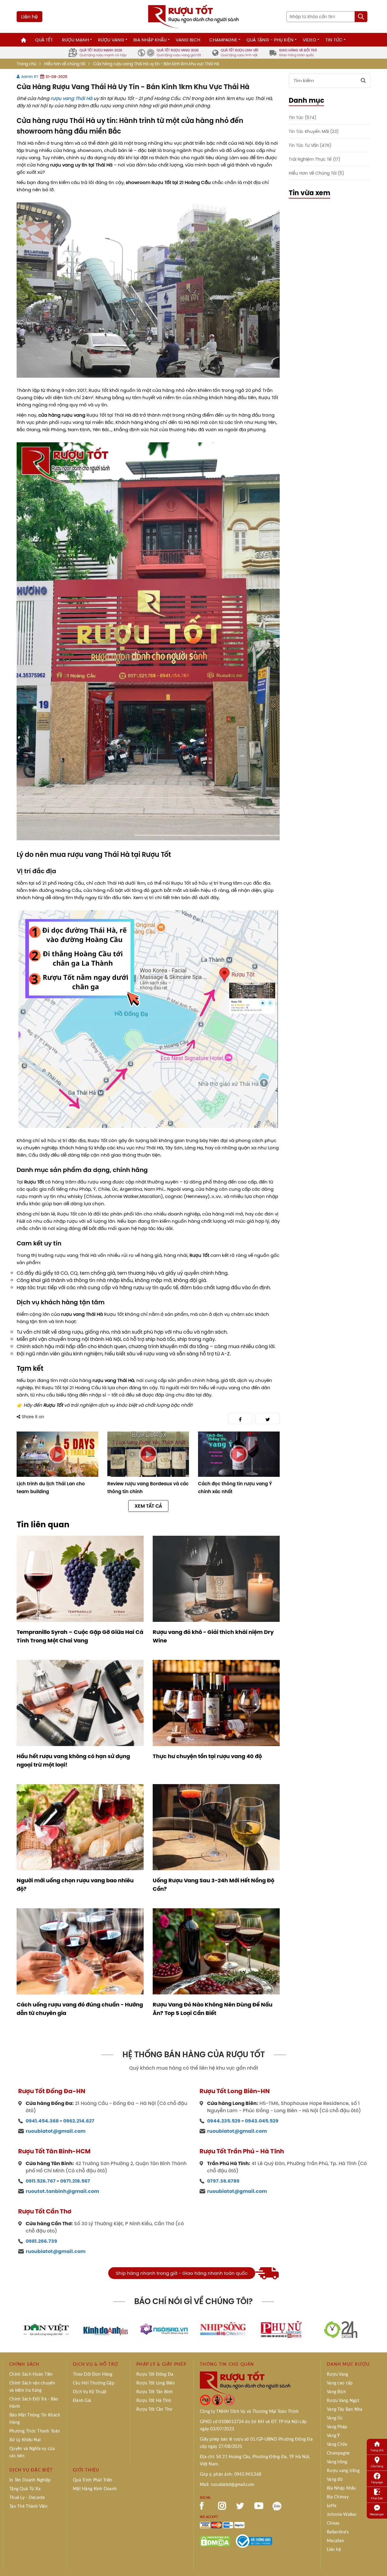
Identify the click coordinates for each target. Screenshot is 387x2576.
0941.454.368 (42, 2121)
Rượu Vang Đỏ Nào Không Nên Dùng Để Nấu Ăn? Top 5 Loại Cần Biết (213, 2009)
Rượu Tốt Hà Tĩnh (154, 2401)
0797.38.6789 (223, 2181)
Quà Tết (44, 40)
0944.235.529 (224, 2121)
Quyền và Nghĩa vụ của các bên (32, 2452)
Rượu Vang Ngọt (343, 2401)
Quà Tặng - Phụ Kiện (270, 40)
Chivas (333, 2523)
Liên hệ (29, 17)
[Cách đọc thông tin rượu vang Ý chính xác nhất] (239, 1454)
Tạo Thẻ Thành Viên (28, 2507)
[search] (361, 17)
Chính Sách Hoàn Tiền (31, 2374)
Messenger (377, 2514)
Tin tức (334, 40)
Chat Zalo (377, 2498)
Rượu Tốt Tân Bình (155, 2392)
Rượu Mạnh (75, 40)
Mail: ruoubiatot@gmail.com (227, 2485)
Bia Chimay (338, 2497)
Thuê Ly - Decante (27, 2498)
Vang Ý (333, 2436)
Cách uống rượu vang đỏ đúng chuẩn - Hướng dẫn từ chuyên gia (80, 2009)
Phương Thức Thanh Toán (35, 2431)
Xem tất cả (148, 1506)
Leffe (332, 2506)
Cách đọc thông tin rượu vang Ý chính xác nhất (235, 1488)
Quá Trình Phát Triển (93, 2480)
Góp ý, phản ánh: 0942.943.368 (231, 2474)
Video (309, 40)
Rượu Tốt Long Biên (156, 2383)
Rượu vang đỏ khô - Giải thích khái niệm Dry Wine (213, 1636)
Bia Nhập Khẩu (150, 40)
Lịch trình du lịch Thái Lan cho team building (51, 1488)
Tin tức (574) (302, 118)
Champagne (223, 40)
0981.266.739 (41, 2241)
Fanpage (377, 2482)
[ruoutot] (193, 16)
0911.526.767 (41, 2181)
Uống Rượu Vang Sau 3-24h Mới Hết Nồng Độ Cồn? (213, 1885)
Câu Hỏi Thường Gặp (94, 2383)
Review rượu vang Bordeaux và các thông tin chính (148, 1488)
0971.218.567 (75, 2181)
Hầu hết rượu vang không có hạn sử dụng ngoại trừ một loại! (73, 1761)
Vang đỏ (335, 2480)
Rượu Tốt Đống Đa (155, 2374)
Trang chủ (26, 64)
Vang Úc (335, 2418)
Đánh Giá (82, 2401)
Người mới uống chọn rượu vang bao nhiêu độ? (75, 1885)
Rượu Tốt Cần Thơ (154, 2410)
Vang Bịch (188, 40)
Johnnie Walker (342, 2515)
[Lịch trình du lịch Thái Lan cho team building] (57, 1454)
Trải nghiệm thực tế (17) (314, 159)
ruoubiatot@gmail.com (56, 2131)
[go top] (378, 2562)
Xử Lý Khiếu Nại (25, 2440)
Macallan (335, 2541)
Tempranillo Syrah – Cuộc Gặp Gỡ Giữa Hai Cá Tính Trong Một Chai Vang (80, 1636)
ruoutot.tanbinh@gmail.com (62, 2191)
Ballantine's (338, 2532)
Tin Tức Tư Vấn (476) (310, 145)
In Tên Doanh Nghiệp (30, 2480)
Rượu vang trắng (343, 2471)
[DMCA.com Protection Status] (215, 2541)
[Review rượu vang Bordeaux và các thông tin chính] (148, 1454)
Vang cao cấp (340, 2383)
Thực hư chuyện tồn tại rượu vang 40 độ (207, 1756)
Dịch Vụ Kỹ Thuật (90, 2392)
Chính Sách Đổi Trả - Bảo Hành (34, 2403)
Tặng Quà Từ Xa (25, 2489)
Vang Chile (337, 2445)
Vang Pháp (337, 2427)
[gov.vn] (254, 2541)
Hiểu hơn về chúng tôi (65, 64)
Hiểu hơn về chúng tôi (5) (316, 173)
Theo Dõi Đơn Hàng (93, 2374)
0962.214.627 (79, 2121)
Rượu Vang (111, 40)
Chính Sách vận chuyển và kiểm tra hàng (32, 2387)
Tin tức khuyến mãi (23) (314, 132)
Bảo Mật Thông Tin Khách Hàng (35, 2419)
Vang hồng (337, 2462)
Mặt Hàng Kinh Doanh (95, 2489)
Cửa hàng (377, 2466)
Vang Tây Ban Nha (345, 2410)
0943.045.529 (262, 2121)
